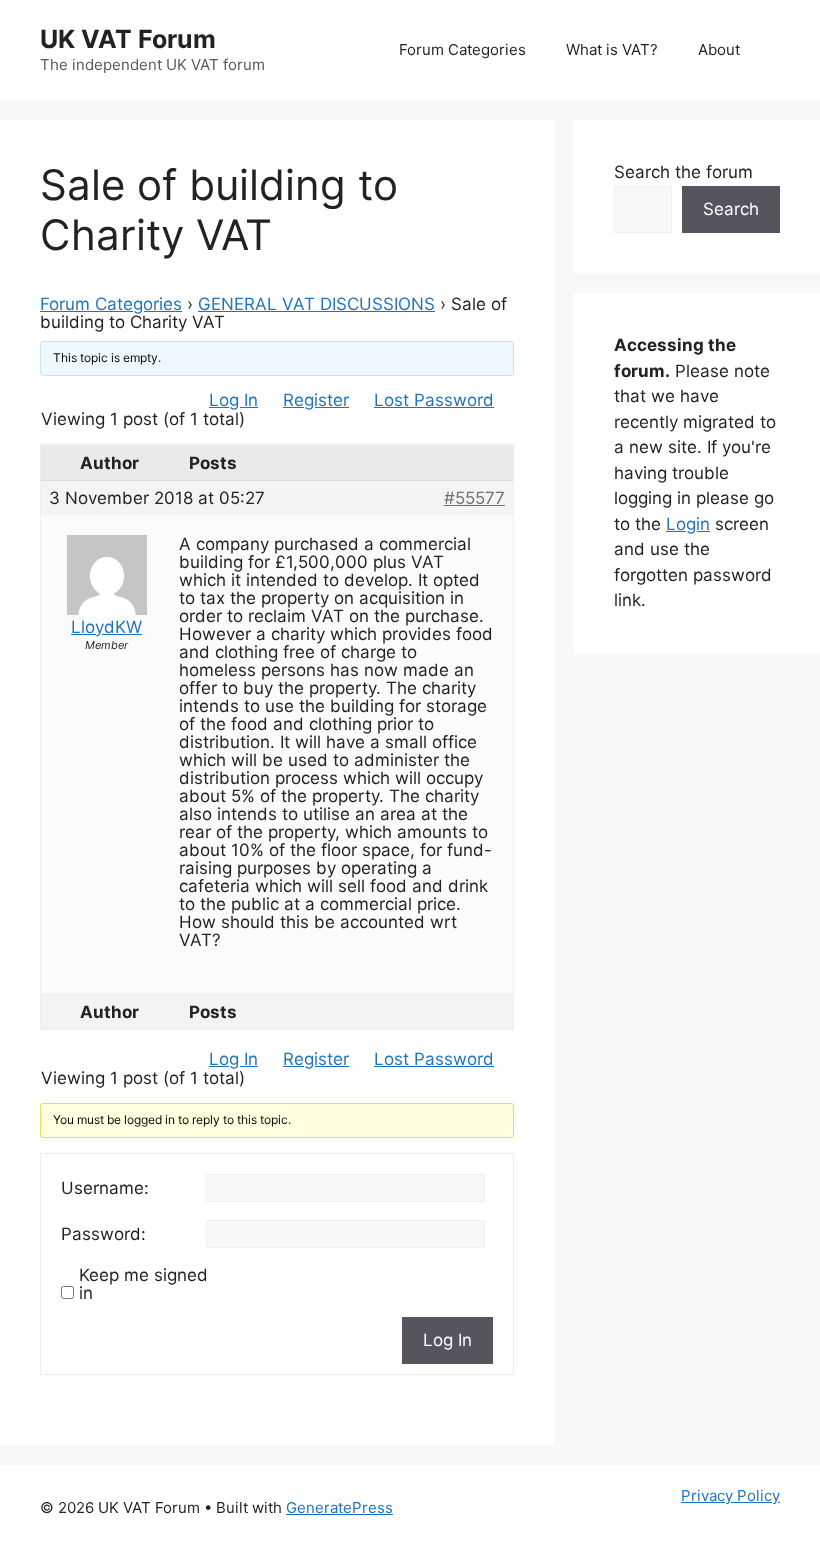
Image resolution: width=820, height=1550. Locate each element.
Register (316, 400)
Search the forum (683, 172)
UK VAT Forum (128, 39)
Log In (233, 400)
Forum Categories (462, 49)
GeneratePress (339, 1507)
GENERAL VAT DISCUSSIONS (316, 304)
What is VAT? (612, 49)
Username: (105, 1188)
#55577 (474, 498)
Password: (103, 1234)
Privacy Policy (730, 1495)
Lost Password (434, 400)
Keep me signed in (143, 1284)
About (719, 49)
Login (688, 524)
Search (731, 209)
